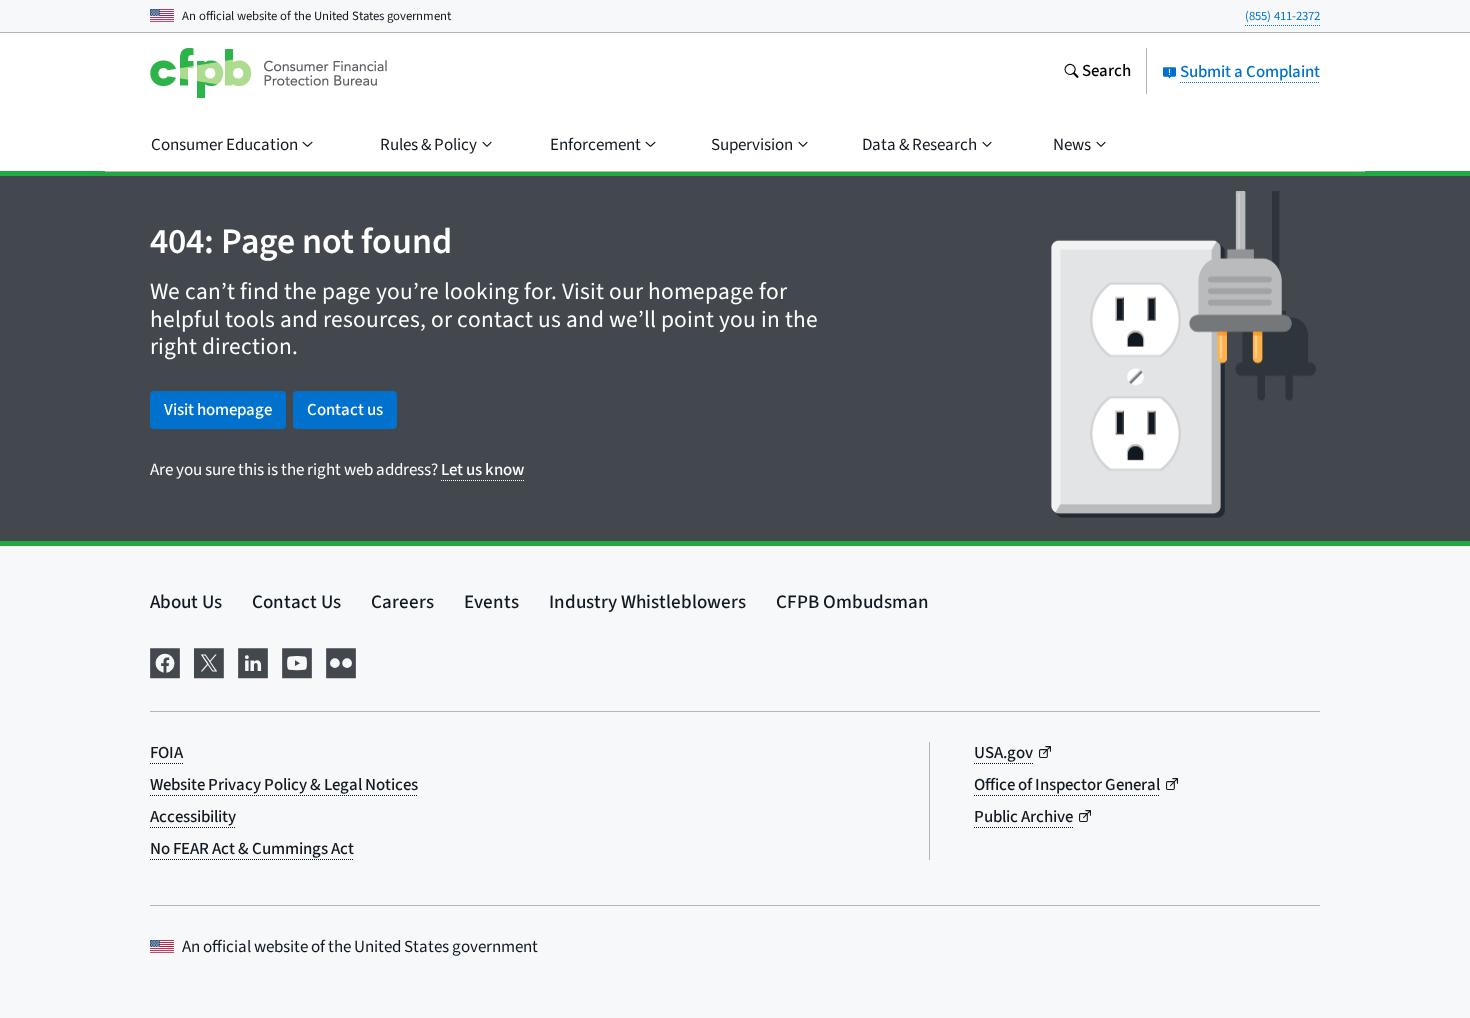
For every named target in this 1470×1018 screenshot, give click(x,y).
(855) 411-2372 (1282, 16)
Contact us (345, 410)
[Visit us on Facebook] (165, 661)
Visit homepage (218, 410)
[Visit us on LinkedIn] (253, 661)
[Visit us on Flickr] (341, 661)
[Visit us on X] (209, 661)
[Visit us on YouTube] (297, 661)
